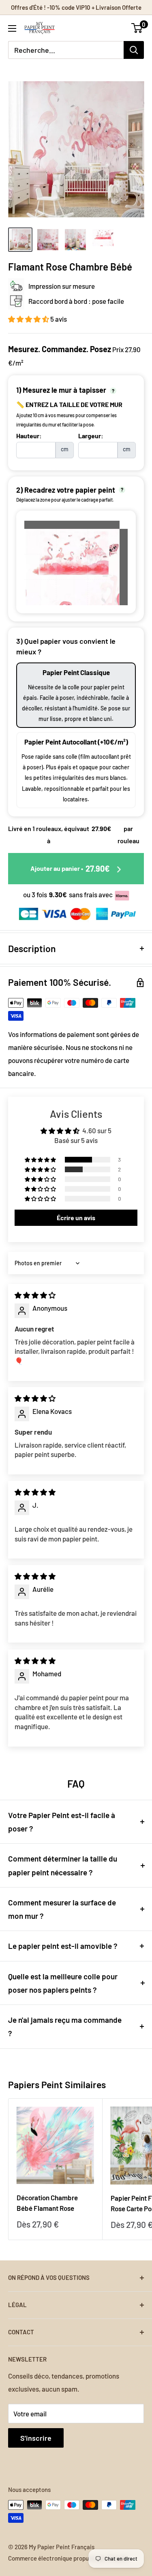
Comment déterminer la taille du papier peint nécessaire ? (63, 1865)
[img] (35, 1295)
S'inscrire (36, 2438)
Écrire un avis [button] (76, 1218)
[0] (137, 28)
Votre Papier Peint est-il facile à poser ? (62, 1822)
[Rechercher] (134, 50)
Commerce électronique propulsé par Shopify (68, 2558)
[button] (29, 319)
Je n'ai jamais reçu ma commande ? (65, 2026)
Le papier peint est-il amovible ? (63, 1946)
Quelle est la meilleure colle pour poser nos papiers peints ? (63, 1983)
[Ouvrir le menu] (12, 28)
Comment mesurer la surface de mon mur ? (62, 1909)
